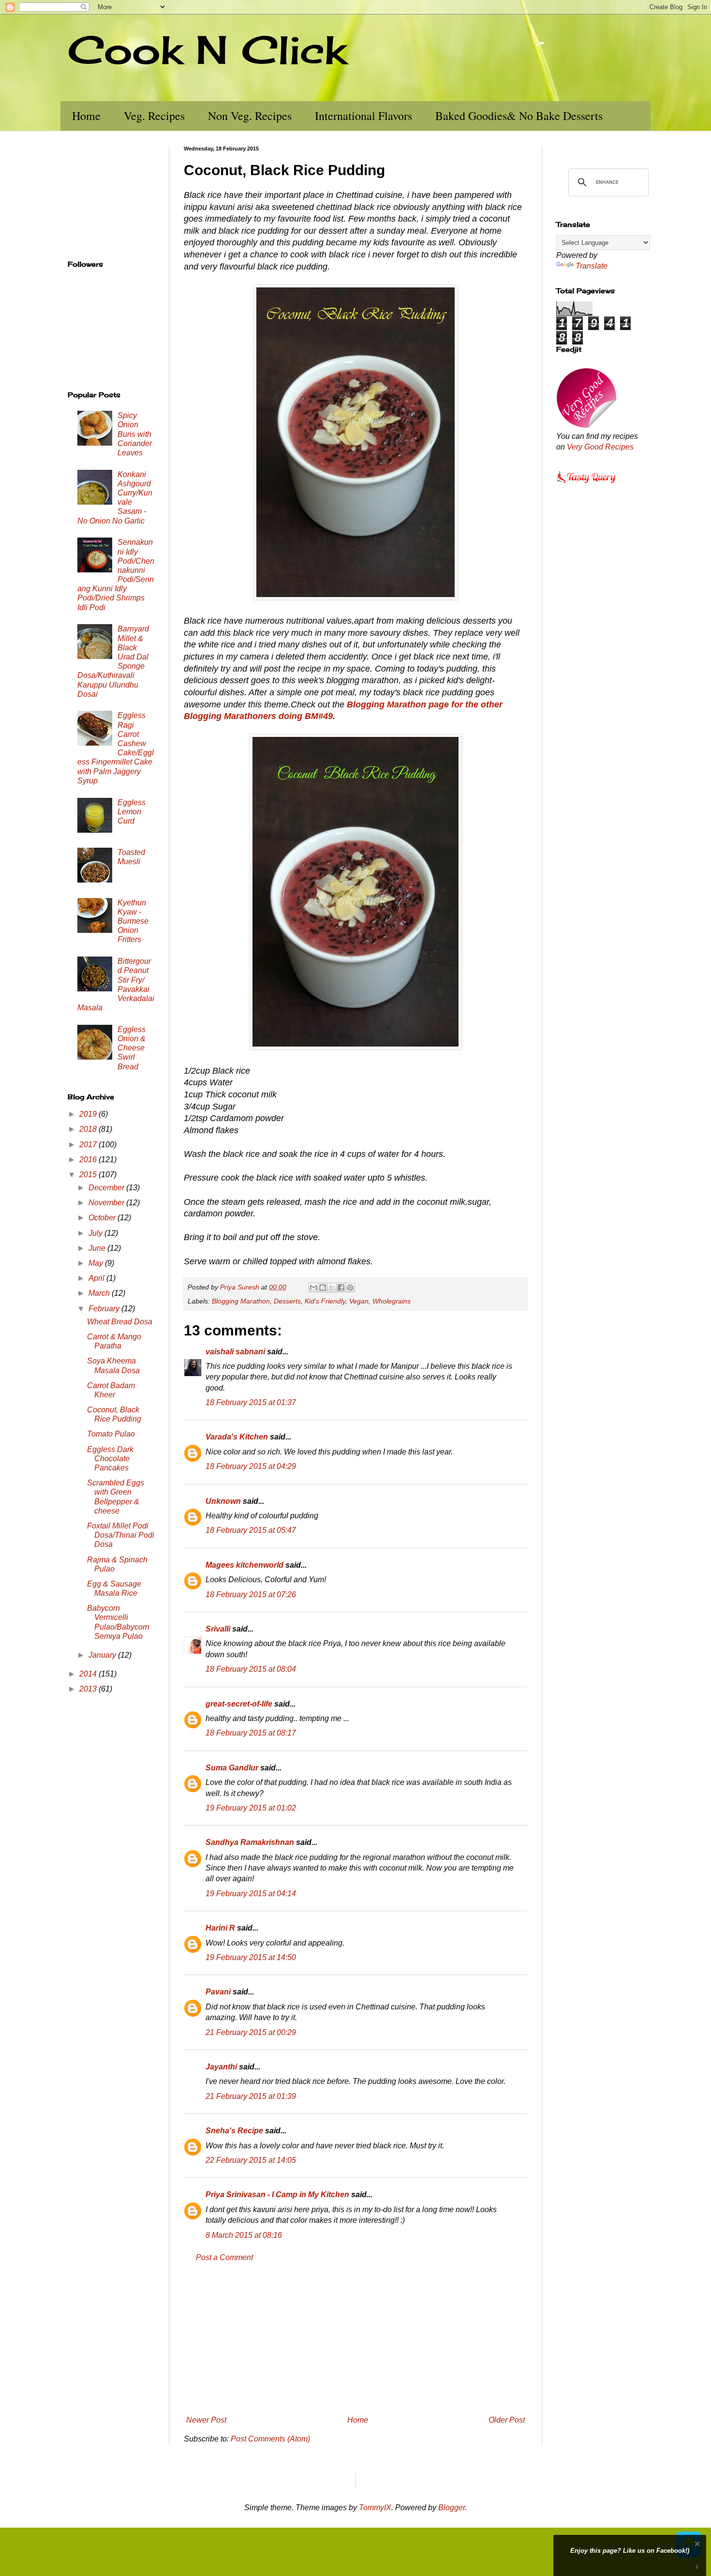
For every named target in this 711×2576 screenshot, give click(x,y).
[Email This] (313, 1288)
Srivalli (218, 1629)
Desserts (287, 1301)
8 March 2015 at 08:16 (244, 2235)
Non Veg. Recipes (250, 116)
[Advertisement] (355, 2339)
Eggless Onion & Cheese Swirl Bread (132, 1048)
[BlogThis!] (323, 1288)
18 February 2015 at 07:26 (251, 1595)
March (100, 1293)
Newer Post (206, 2420)
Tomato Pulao (111, 1434)
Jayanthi (221, 2067)
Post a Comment (224, 2257)
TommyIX (375, 2508)
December (107, 1188)
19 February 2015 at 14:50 (251, 1957)
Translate (592, 266)
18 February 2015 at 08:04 (251, 1669)
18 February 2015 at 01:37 (251, 1402)
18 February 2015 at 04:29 (251, 1466)
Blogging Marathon (241, 1301)
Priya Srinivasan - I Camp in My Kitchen (277, 2194)
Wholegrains (392, 1301)
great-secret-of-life (239, 1704)
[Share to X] (332, 1288)
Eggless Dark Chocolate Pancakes (110, 1459)
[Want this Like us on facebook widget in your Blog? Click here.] (697, 2567)
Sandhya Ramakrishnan (250, 1842)
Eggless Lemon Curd (132, 812)
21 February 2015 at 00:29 (251, 2032)
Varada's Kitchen (237, 1437)
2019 (89, 1114)
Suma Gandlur (232, 1768)
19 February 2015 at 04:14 (251, 1894)
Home (86, 116)
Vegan (359, 1301)
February (105, 1309)
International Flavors (363, 116)
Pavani (218, 1992)
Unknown (223, 1501)
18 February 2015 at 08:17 (251, 1733)
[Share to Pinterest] (350, 1288)
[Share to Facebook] (341, 1288)
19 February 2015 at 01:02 (251, 1808)
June (98, 1248)
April (97, 1278)
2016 (89, 1160)
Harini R (220, 1928)
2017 (89, 1145)
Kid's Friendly (325, 1301)
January (103, 1655)
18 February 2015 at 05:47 (251, 1530)
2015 (89, 1175)
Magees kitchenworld (244, 1565)
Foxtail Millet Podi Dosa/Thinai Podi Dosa (121, 1535)
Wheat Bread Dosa (120, 1322)
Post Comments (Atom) (270, 2439)
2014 (89, 1674)
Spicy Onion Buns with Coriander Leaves (135, 434)
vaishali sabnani (235, 1352)
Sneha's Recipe (234, 2131)
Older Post (507, 2420)
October (103, 1218)
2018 (89, 1129)
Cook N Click (207, 49)
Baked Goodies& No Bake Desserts (519, 116)
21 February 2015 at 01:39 (251, 2096)
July (96, 1233)
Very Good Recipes (600, 447)
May (97, 1263)
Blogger (452, 2508)
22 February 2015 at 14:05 (251, 2160)
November (107, 1203)
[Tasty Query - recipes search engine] (586, 485)
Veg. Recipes (154, 116)
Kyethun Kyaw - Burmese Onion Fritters (133, 921)
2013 (89, 1689)
